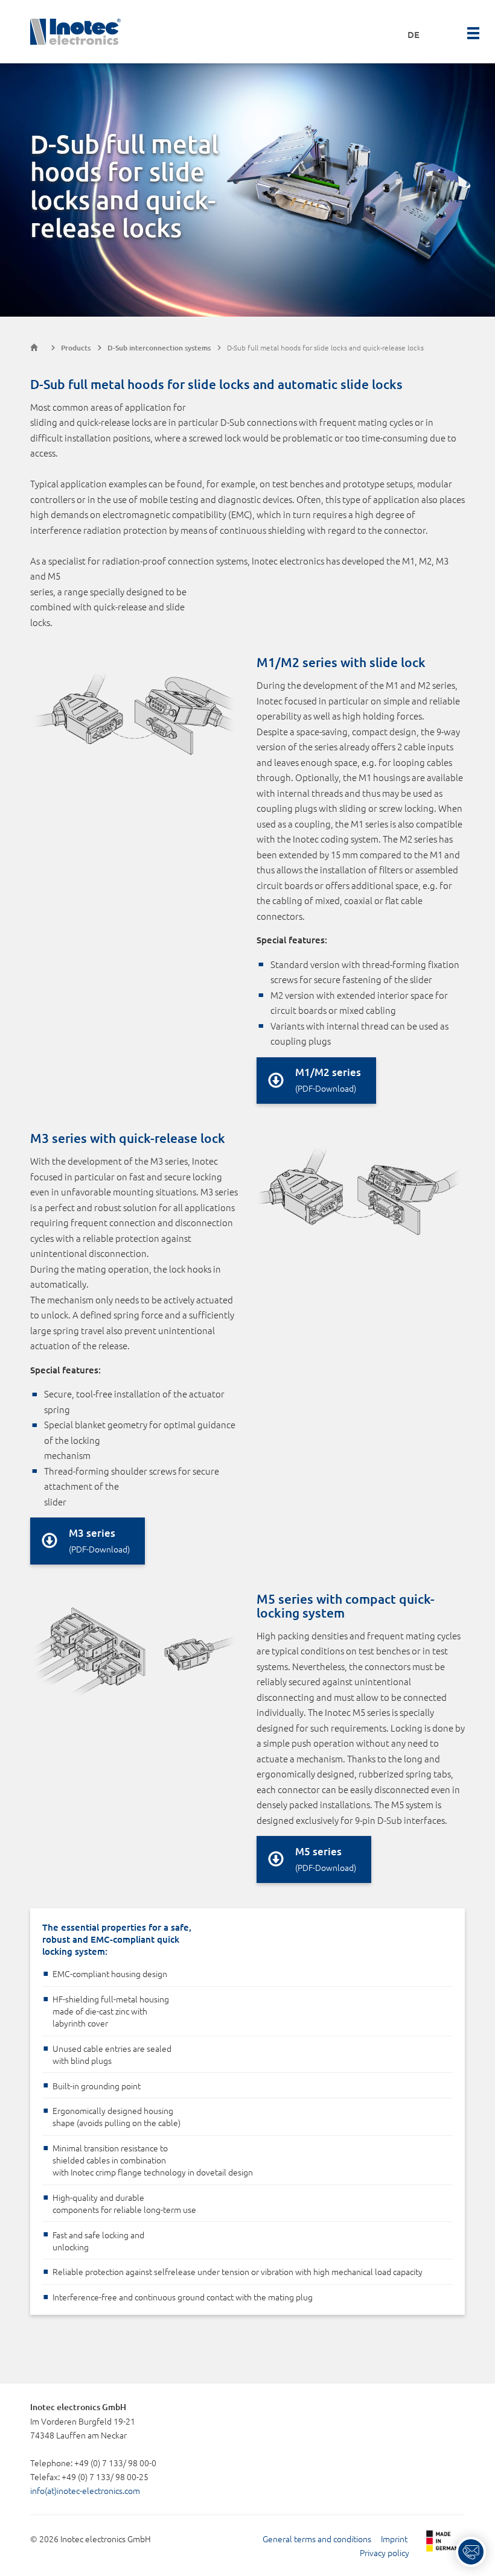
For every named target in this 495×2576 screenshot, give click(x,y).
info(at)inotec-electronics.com (85, 2490)
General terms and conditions (317, 2539)
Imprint (394, 2539)
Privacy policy (385, 2552)
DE (414, 34)
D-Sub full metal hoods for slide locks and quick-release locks (325, 347)
